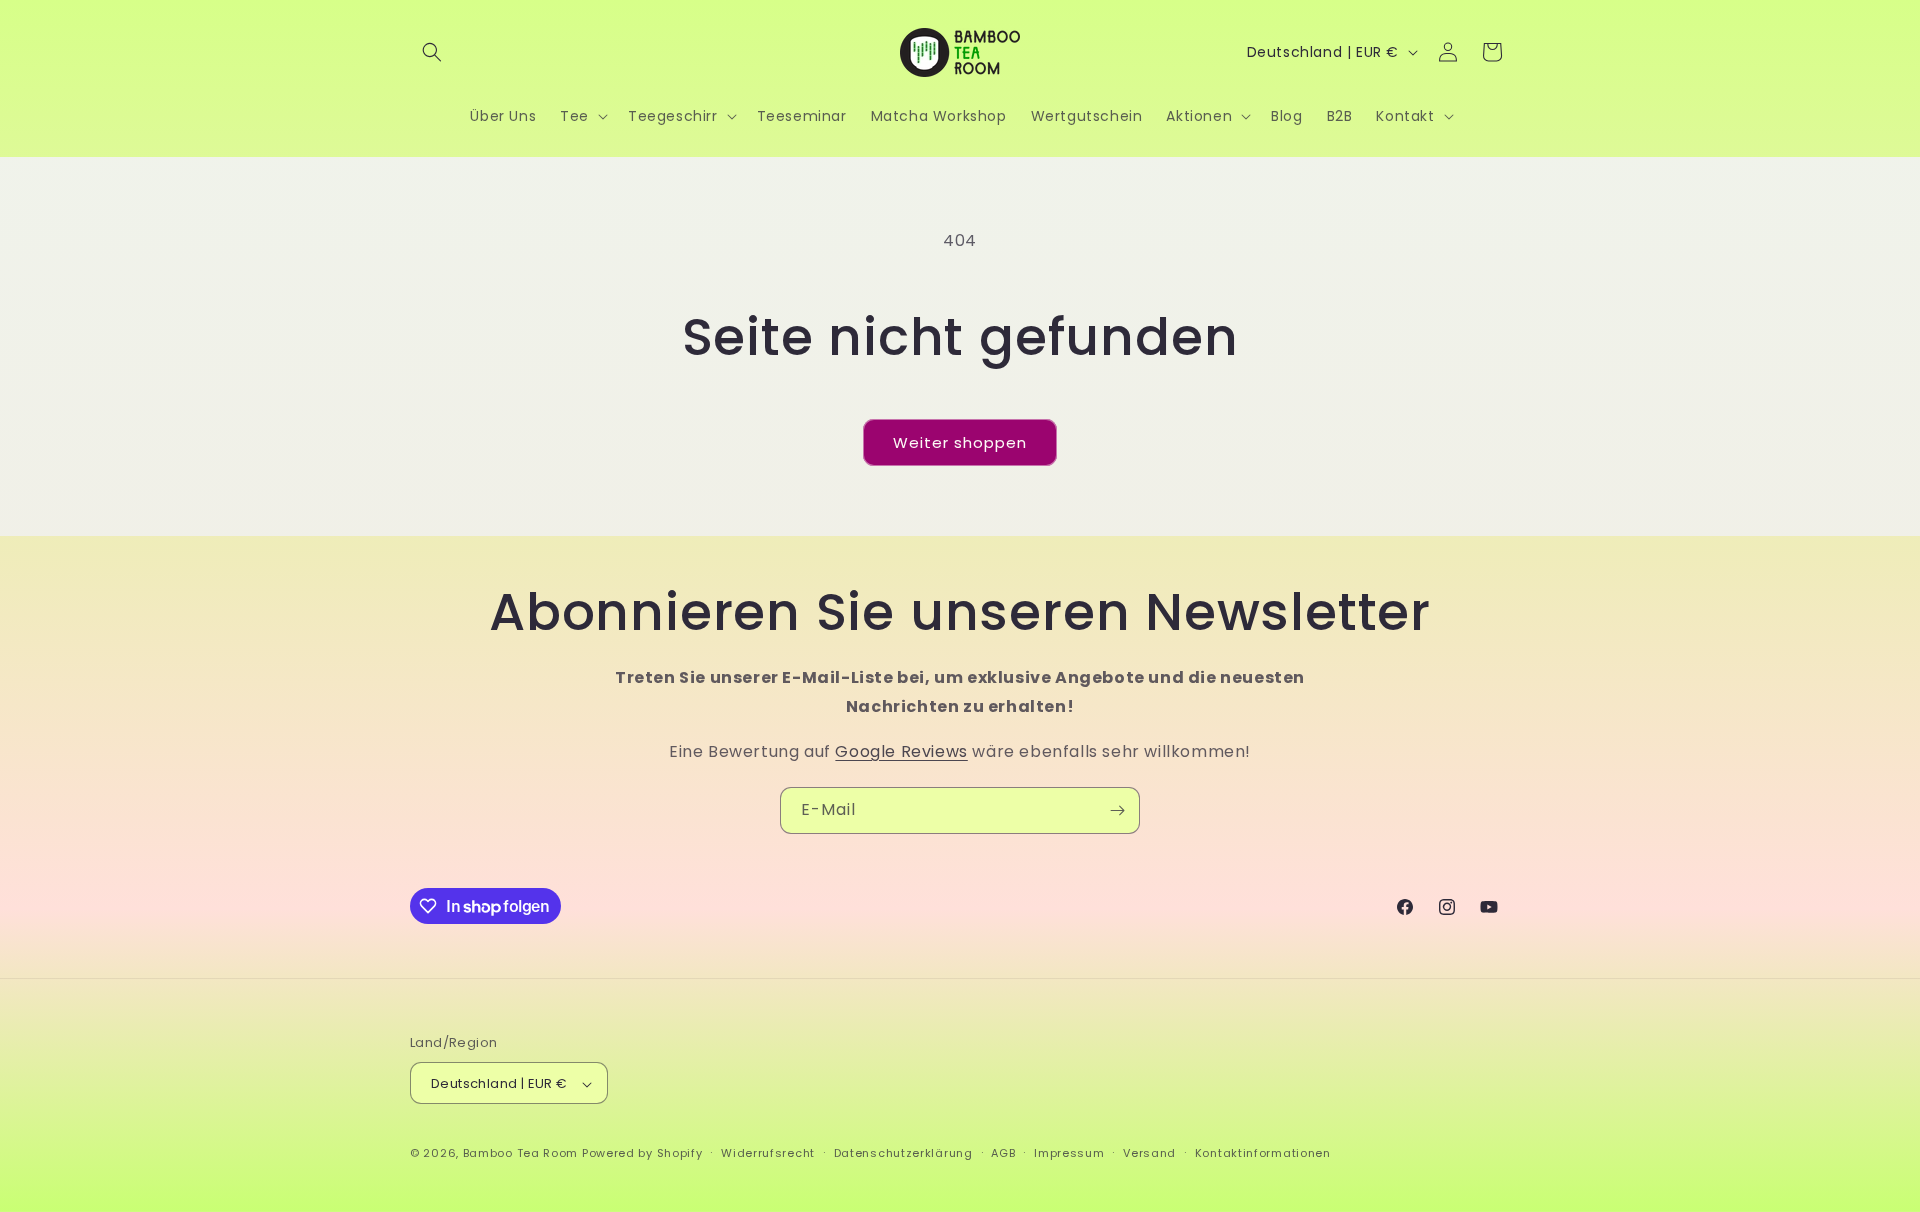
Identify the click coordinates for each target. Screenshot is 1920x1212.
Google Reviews (901, 751)
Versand (1149, 1153)
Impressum (1069, 1153)
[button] (432, 52)
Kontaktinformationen (1263, 1153)
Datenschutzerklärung (903, 1153)
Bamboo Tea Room (521, 1154)
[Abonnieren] (1117, 810)
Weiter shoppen (960, 442)
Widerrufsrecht (768, 1153)
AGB (1003, 1153)
